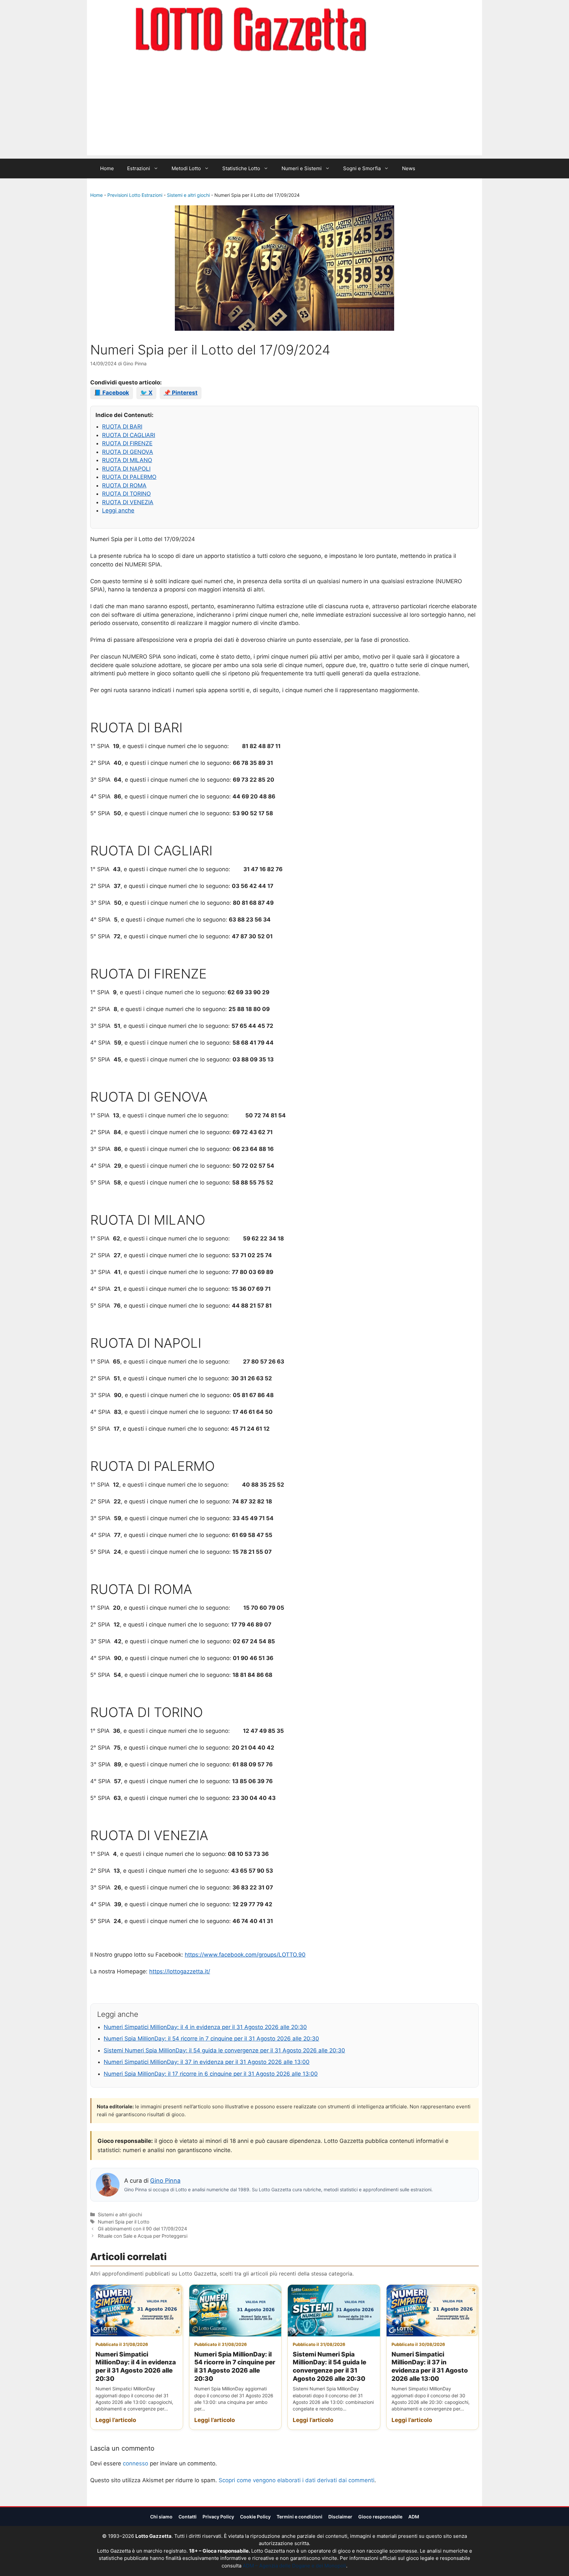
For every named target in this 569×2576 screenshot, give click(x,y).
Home (107, 168)
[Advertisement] (284, 109)
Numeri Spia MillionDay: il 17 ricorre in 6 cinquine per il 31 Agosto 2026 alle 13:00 (211, 2074)
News (409, 168)
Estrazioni (139, 168)
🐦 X (146, 393)
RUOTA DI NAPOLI (126, 469)
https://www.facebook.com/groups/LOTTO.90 (245, 1955)
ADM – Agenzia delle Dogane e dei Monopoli (294, 2566)
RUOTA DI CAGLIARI (129, 435)
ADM (414, 2517)
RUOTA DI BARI (122, 427)
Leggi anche (118, 510)
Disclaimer (340, 2517)
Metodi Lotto (186, 168)
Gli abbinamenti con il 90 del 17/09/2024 (142, 2229)
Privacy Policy (218, 2517)
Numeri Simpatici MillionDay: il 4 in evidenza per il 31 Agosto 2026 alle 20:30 (205, 2027)
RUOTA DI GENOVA (128, 452)
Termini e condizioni (299, 2517)
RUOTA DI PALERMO (129, 477)
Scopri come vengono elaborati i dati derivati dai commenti (297, 2480)
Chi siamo (161, 2517)
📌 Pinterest (181, 393)
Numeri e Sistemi (302, 168)
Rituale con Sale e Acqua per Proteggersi (143, 2236)
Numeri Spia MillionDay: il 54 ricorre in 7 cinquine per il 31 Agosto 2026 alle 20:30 (211, 2039)
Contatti (188, 2517)
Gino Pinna (165, 2181)
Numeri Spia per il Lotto (124, 2222)
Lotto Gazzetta (404, 30)
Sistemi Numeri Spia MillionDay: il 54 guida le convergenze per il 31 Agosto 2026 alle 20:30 (224, 2050)
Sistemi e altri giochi (188, 195)
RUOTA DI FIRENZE (127, 443)
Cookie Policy (255, 2517)
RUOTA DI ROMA (124, 485)
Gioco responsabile (380, 2517)
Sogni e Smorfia (362, 168)
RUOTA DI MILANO (127, 460)
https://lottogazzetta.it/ (180, 1971)
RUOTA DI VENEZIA (128, 502)
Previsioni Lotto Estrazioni (135, 195)
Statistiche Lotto (241, 168)
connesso (135, 2463)
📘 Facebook (112, 393)
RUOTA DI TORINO (126, 494)
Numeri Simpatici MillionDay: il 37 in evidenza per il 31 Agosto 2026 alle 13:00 (207, 2062)
